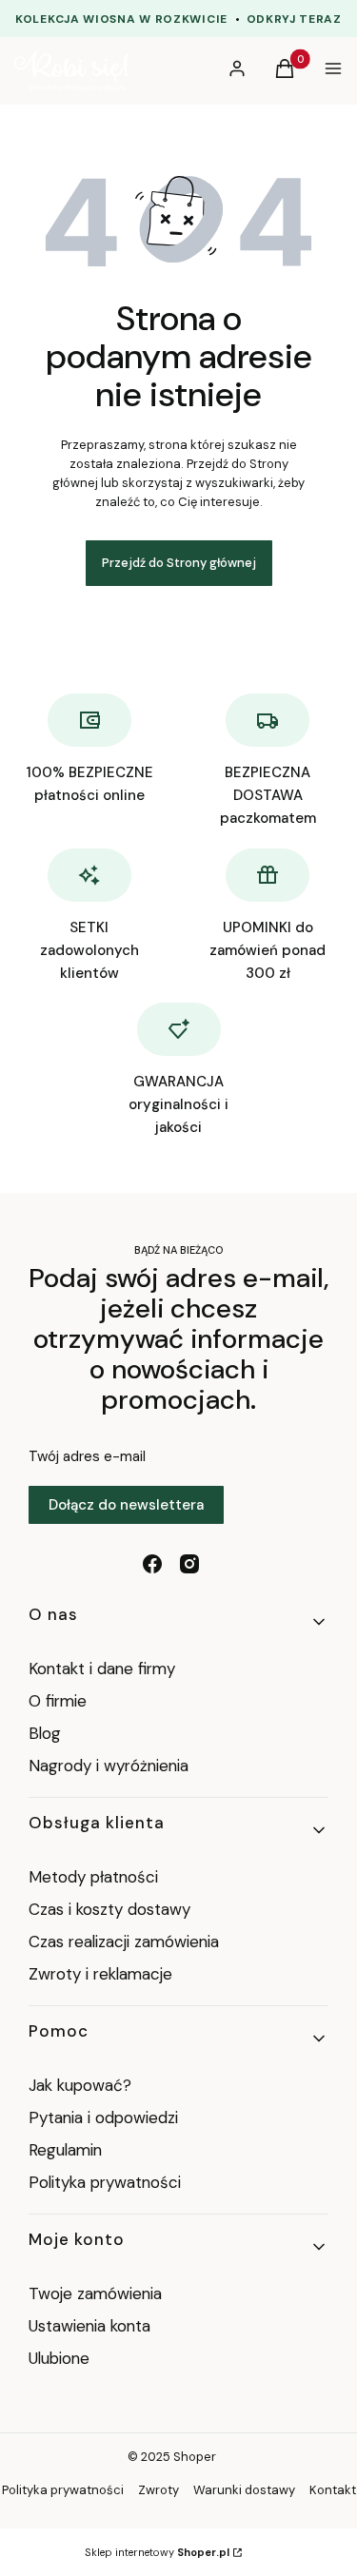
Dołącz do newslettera (126, 1505)
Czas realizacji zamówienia (124, 1942)
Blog (45, 1733)
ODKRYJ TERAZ (294, 19)
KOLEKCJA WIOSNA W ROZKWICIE (121, 19)
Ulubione (59, 2358)
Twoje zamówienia (95, 2293)
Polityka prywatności (105, 2182)
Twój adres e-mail (87, 1456)
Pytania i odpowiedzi (103, 2117)
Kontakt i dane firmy (102, 1669)
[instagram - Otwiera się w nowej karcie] (189, 1564)
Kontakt (333, 2490)
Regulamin (65, 2150)
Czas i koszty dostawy (109, 1909)
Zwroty (159, 2490)
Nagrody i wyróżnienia (109, 1766)
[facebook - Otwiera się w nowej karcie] (152, 1564)
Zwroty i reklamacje (100, 1974)
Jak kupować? (80, 2085)
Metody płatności (93, 1877)
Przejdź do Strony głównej (179, 563)
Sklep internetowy (157, 2552)
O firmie (58, 1701)
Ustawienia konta (89, 2326)
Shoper (195, 2457)
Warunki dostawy (244, 2490)
